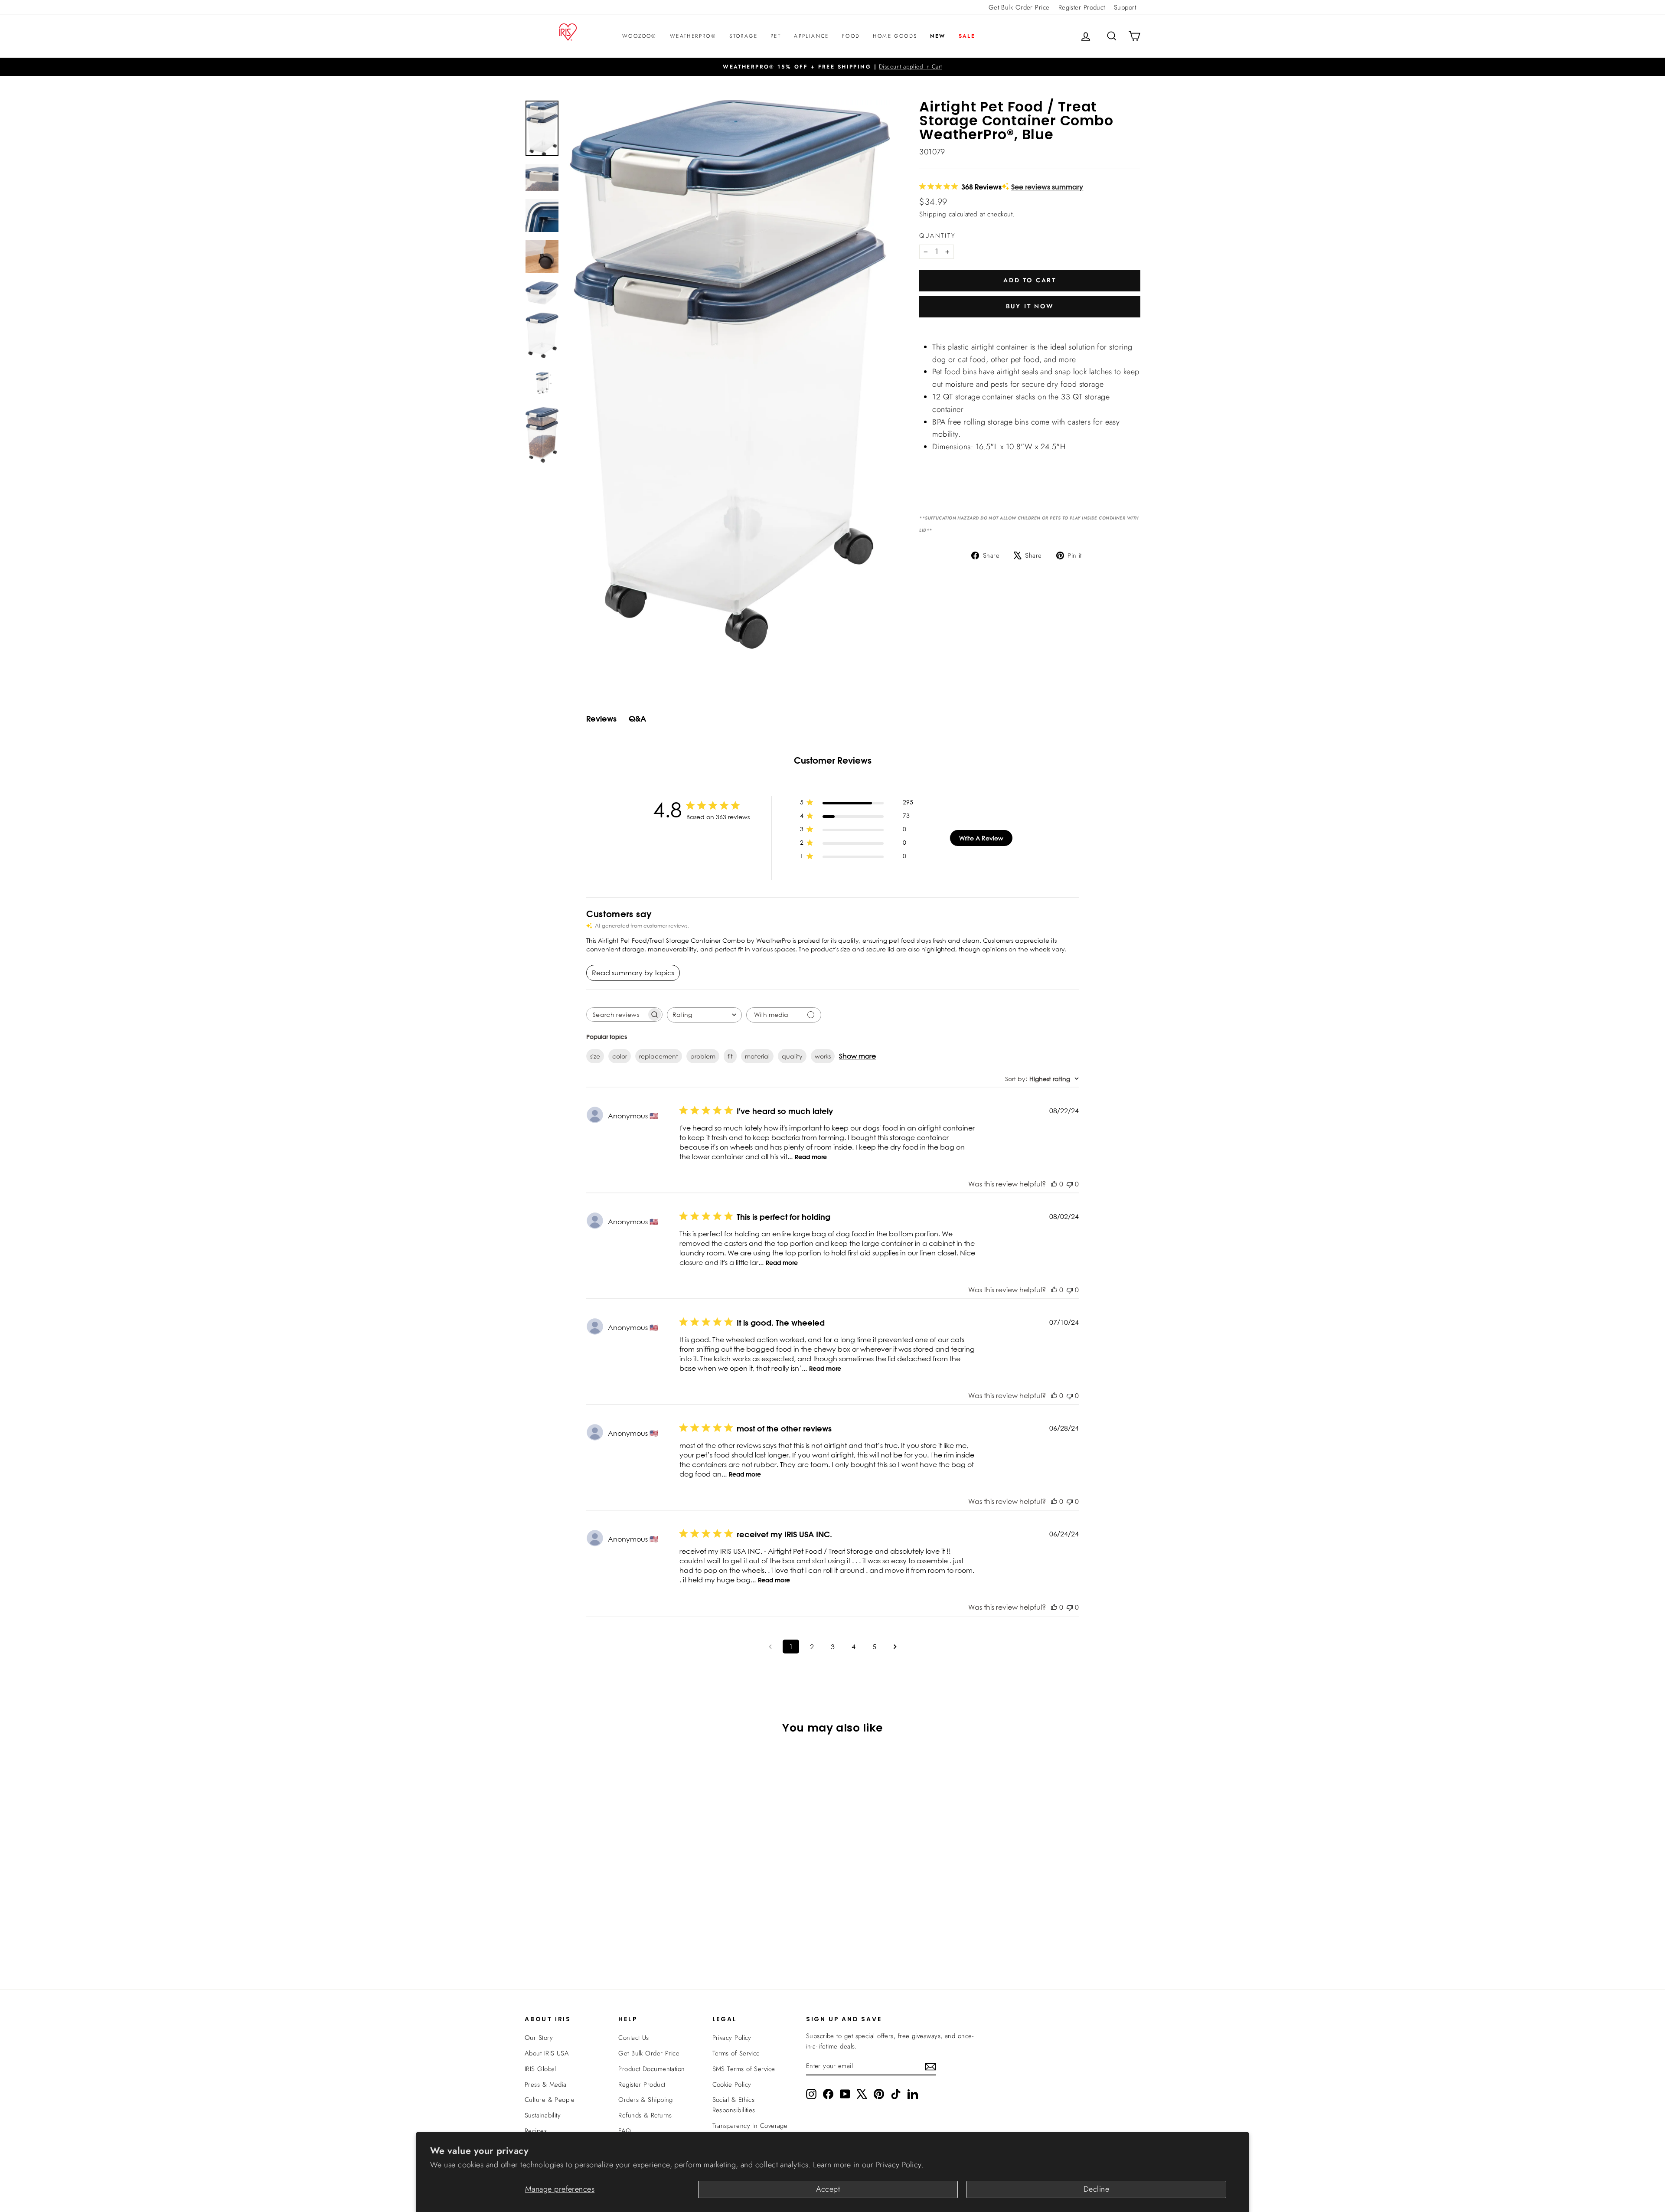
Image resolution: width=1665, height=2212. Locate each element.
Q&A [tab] (637, 719)
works (823, 1056)
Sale (967, 36)
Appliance (811, 36)
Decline (1096, 2189)
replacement (659, 1056)
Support (1125, 7)
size (595, 1056)
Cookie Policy (732, 2085)
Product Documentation (651, 2069)
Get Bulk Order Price (1019, 7)
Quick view (598, 1892)
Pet (776, 36)
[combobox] (704, 1015)
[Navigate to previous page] (770, 1647)
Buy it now (1030, 306)
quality (792, 1056)
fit (730, 1056)
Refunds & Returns (645, 2115)
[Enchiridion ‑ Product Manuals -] (922, 337)
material (757, 1056)
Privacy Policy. (900, 2165)
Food (851, 36)
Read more (811, 1157)
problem (703, 1056)
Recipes (536, 2131)
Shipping (933, 214)
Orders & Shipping (646, 2100)
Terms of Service (736, 2053)
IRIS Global (540, 2069)
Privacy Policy (732, 2038)
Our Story (539, 2038)
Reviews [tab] (601, 719)
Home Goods (895, 36)
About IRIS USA (547, 2053)
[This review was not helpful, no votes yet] (1070, 1184)
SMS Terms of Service (744, 2069)
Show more (857, 1056)
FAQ (625, 2131)
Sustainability (543, 2115)
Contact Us (634, 2038)
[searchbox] (617, 1015)
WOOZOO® (640, 36)
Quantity (937, 235)
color (620, 1056)
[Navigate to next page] (895, 1647)
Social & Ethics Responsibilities (734, 2105)
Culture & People (550, 2100)
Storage (743, 36)
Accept (828, 2189)
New (938, 36)
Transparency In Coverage (750, 2126)
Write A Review (981, 838)
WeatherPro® (693, 36)
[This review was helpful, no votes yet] (1054, 1184)
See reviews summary (1047, 187)
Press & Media (546, 2085)
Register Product (1082, 7)
